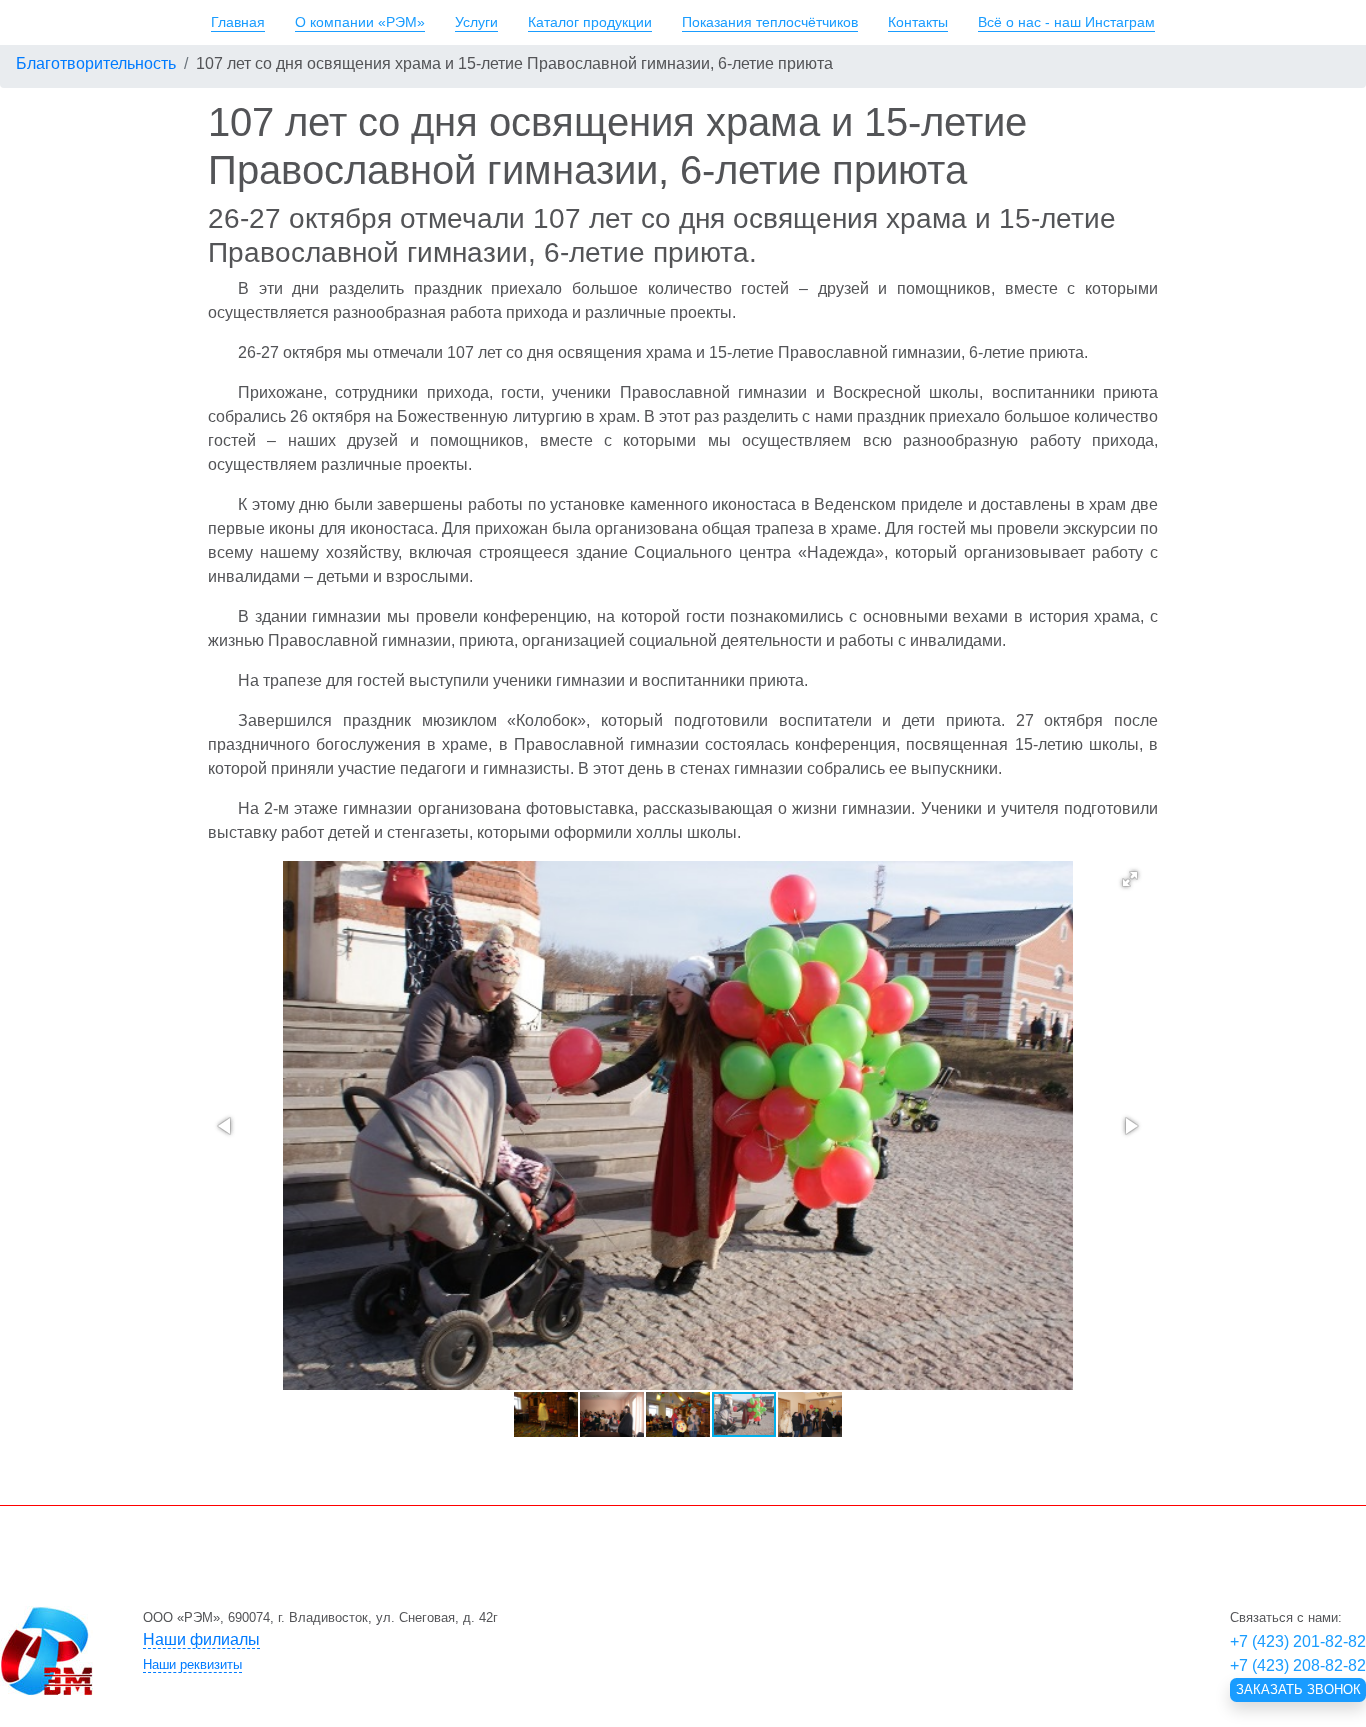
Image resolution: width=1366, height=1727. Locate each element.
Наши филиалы (201, 1639)
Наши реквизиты (192, 1664)
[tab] (553, 1639)
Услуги (476, 22)
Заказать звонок (1298, 1689)
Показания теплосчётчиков (770, 22)
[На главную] (46, 1651)
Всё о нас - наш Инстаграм (1066, 22)
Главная (238, 22)
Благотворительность (96, 63)
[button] (1130, 879)
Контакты (918, 22)
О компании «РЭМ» (360, 22)
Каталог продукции (590, 22)
